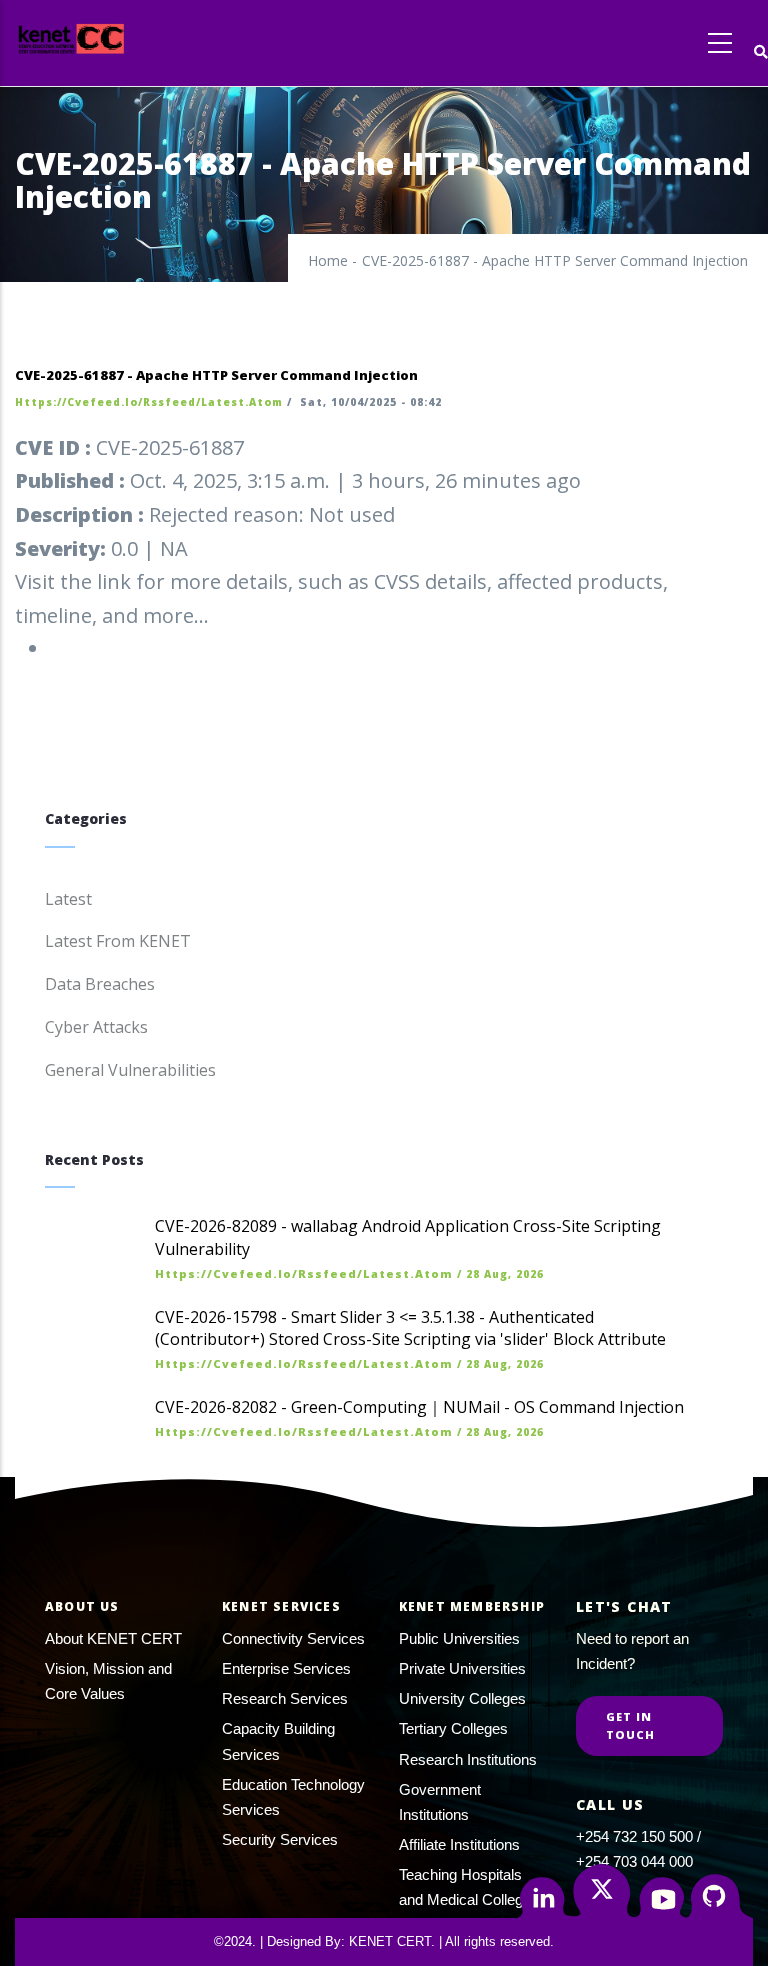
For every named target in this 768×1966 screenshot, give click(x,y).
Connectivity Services (293, 1638)
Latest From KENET (118, 941)
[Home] (108, 38)
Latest (68, 899)
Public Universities (459, 1638)
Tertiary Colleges (453, 1728)
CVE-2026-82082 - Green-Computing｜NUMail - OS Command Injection (419, 1407)
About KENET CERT (113, 1638)
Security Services (280, 1839)
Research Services (285, 1698)
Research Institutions (468, 1759)
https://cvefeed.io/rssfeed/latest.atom (149, 402)
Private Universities (462, 1668)
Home (328, 260)
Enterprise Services (286, 1668)
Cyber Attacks (96, 1027)
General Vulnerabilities (130, 1070)
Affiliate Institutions (459, 1844)
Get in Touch (631, 1725)
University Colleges (462, 1698)
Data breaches (100, 984)
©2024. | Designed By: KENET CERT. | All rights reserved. (384, 1941)
